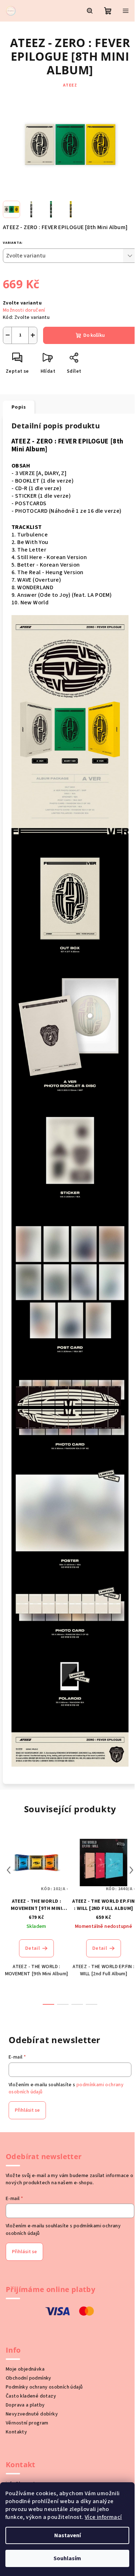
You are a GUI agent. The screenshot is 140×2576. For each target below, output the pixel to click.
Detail (32, 1948)
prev (9, 1870)
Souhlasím (67, 2558)
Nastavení (67, 2535)
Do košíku (94, 335)
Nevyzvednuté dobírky (32, 2414)
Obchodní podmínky (29, 2378)
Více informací (103, 2517)
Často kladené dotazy (31, 2396)
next (131, 1870)
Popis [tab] (19, 407)
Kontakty (16, 2432)
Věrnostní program (27, 2423)
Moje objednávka (25, 2369)
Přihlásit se (27, 2110)
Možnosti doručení (24, 310)
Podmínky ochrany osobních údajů (44, 2387)
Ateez (70, 85)
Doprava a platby (25, 2405)
